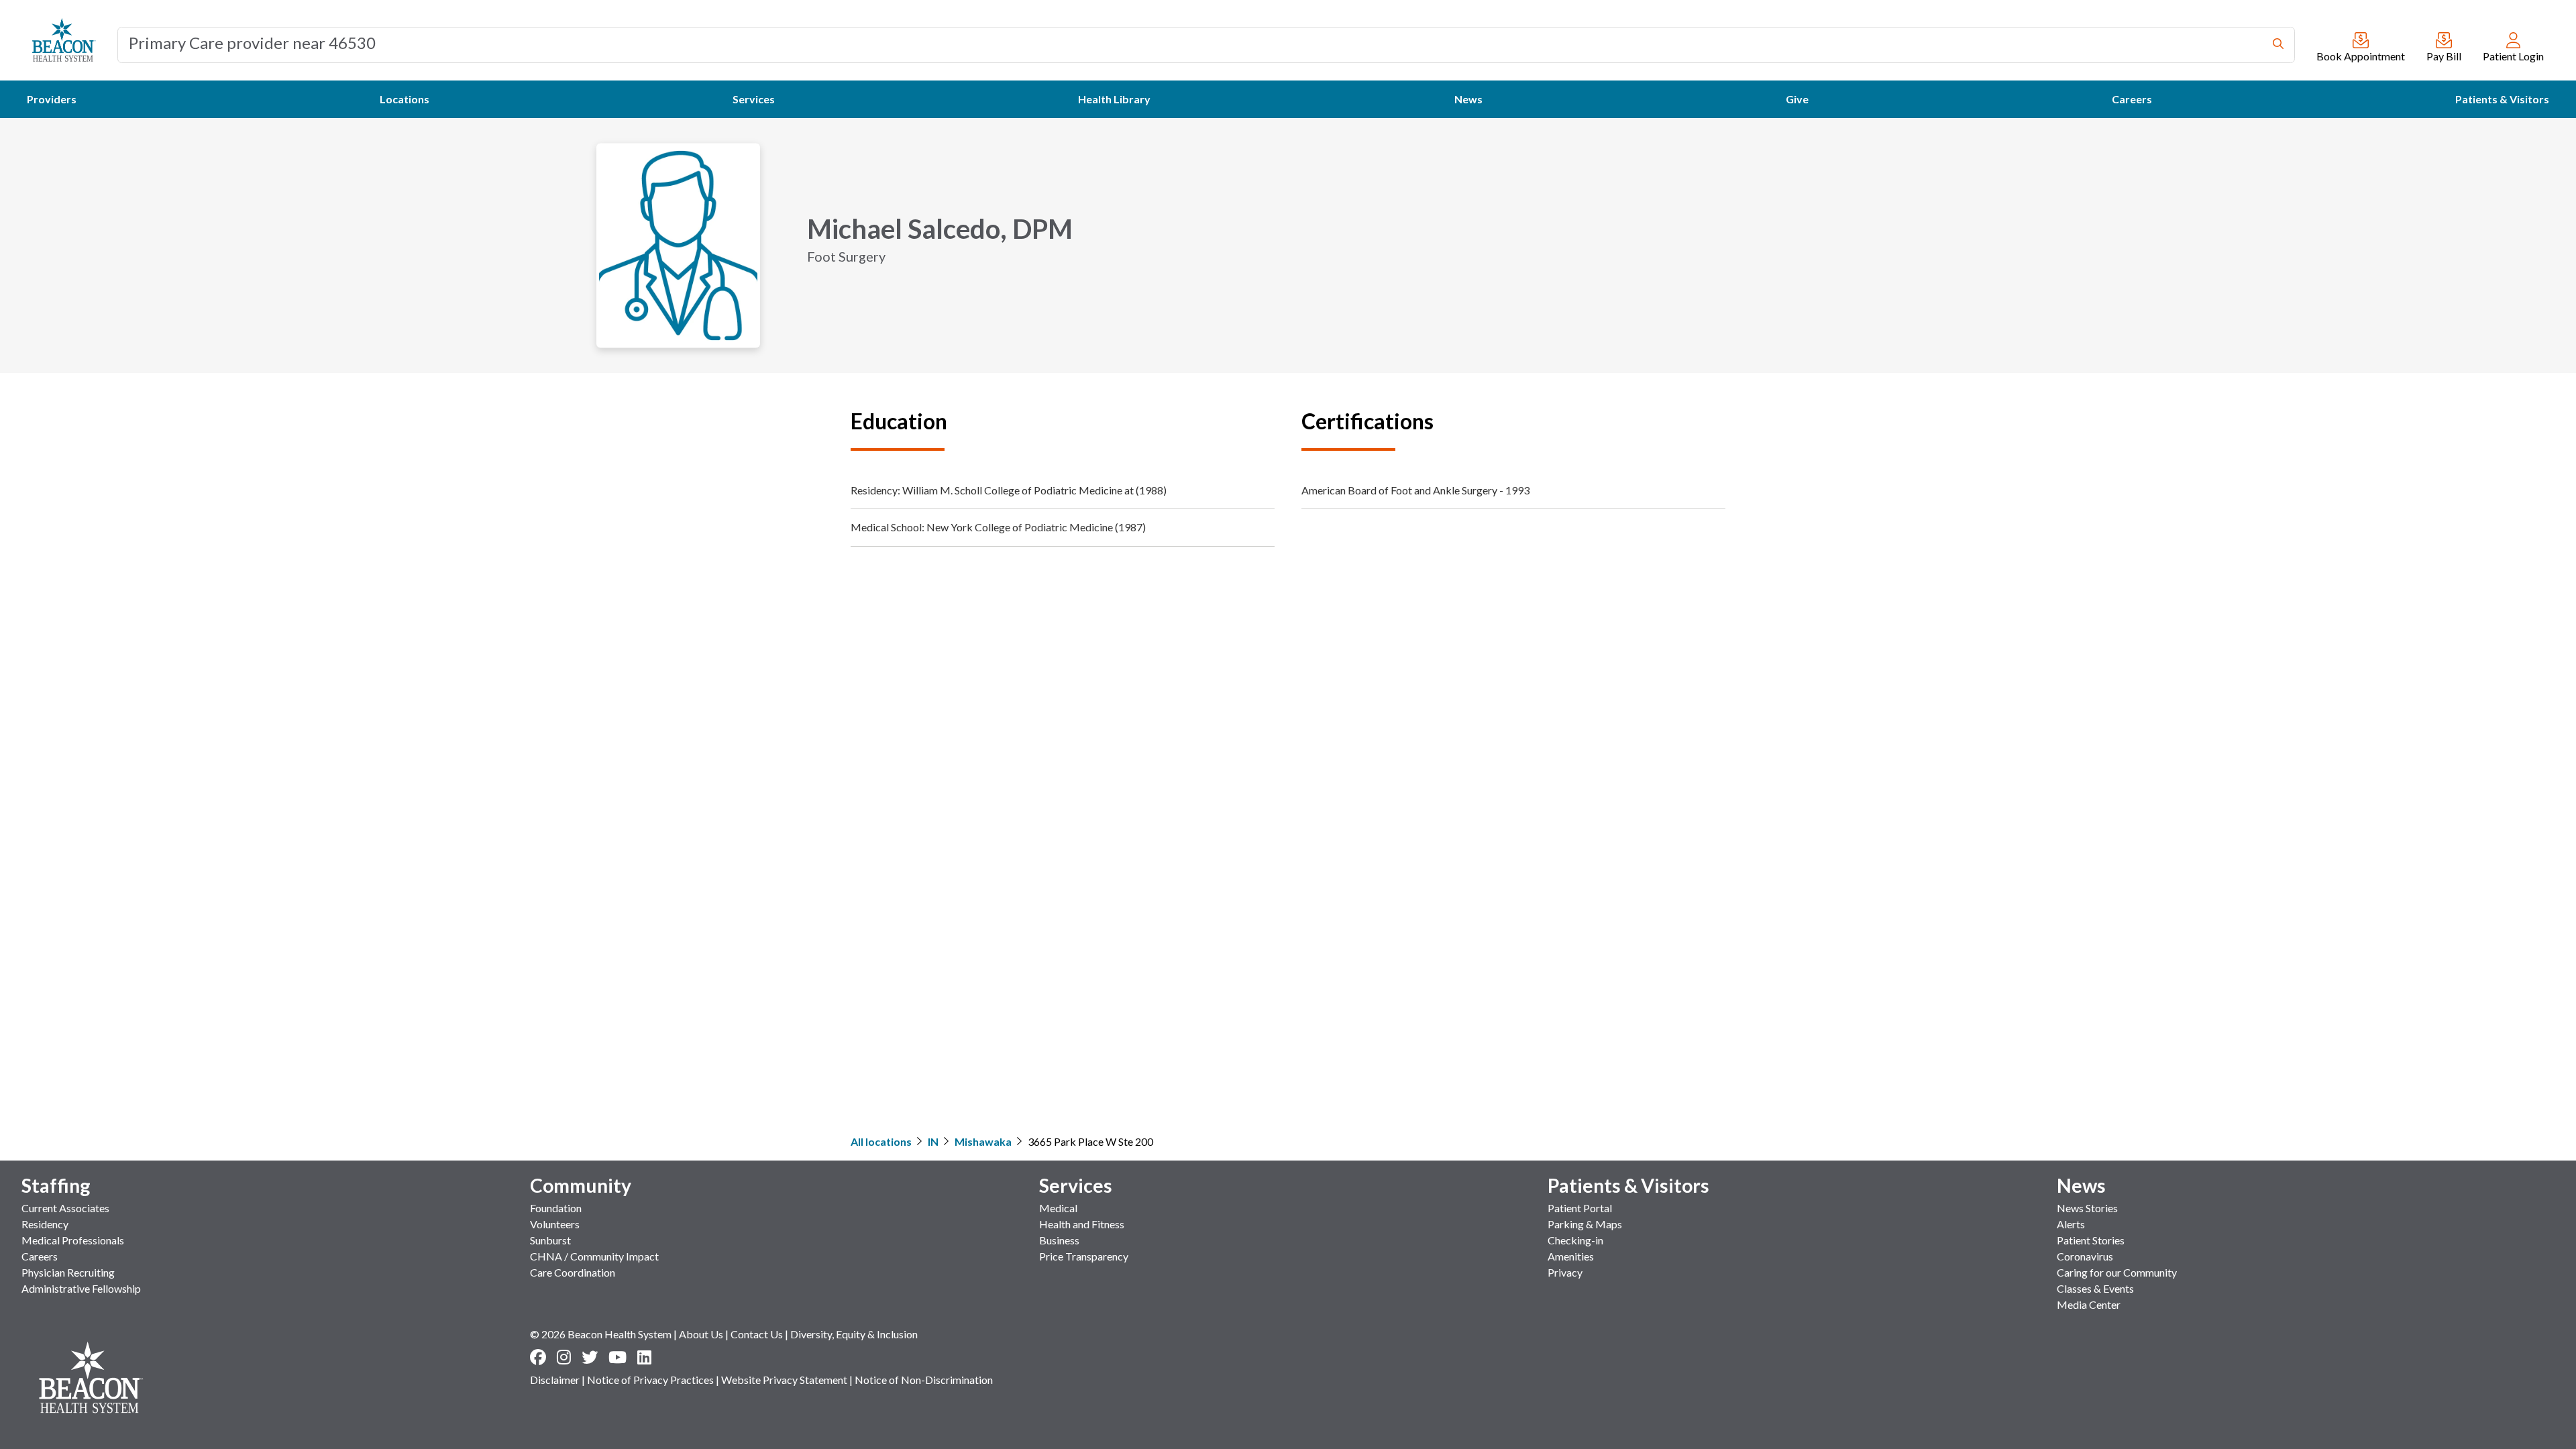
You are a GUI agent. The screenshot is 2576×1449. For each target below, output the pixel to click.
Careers (40, 1256)
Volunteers (555, 1224)
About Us (701, 1334)
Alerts (2071, 1224)
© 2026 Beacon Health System (601, 1334)
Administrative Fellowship (81, 1288)
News (2081, 1185)
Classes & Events (2095, 1288)
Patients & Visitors (1628, 1185)
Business (1059, 1240)
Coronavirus (2085, 1256)
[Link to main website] (64, 40)
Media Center (2089, 1304)
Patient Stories (2091, 1240)
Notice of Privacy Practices (650, 1380)
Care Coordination (573, 1272)
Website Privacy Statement (784, 1380)
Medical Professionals (73, 1240)
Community (581, 1185)
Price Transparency (1084, 1256)
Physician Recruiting (68, 1272)
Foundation (556, 1208)
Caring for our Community (2117, 1272)
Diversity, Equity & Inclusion (854, 1334)
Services (1076, 1185)
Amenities (1571, 1256)
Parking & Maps (1585, 1224)
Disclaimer (555, 1380)
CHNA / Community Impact (594, 1256)
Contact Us (757, 1334)
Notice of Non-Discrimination (924, 1380)
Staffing (56, 1185)
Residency (45, 1224)
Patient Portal (1580, 1208)
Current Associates (65, 1208)
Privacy (1565, 1272)
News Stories (2087, 1208)
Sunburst (550, 1240)
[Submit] (2278, 45)
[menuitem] (52, 99)
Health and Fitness (1082, 1224)
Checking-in (1575, 1240)
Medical (1058, 1208)
